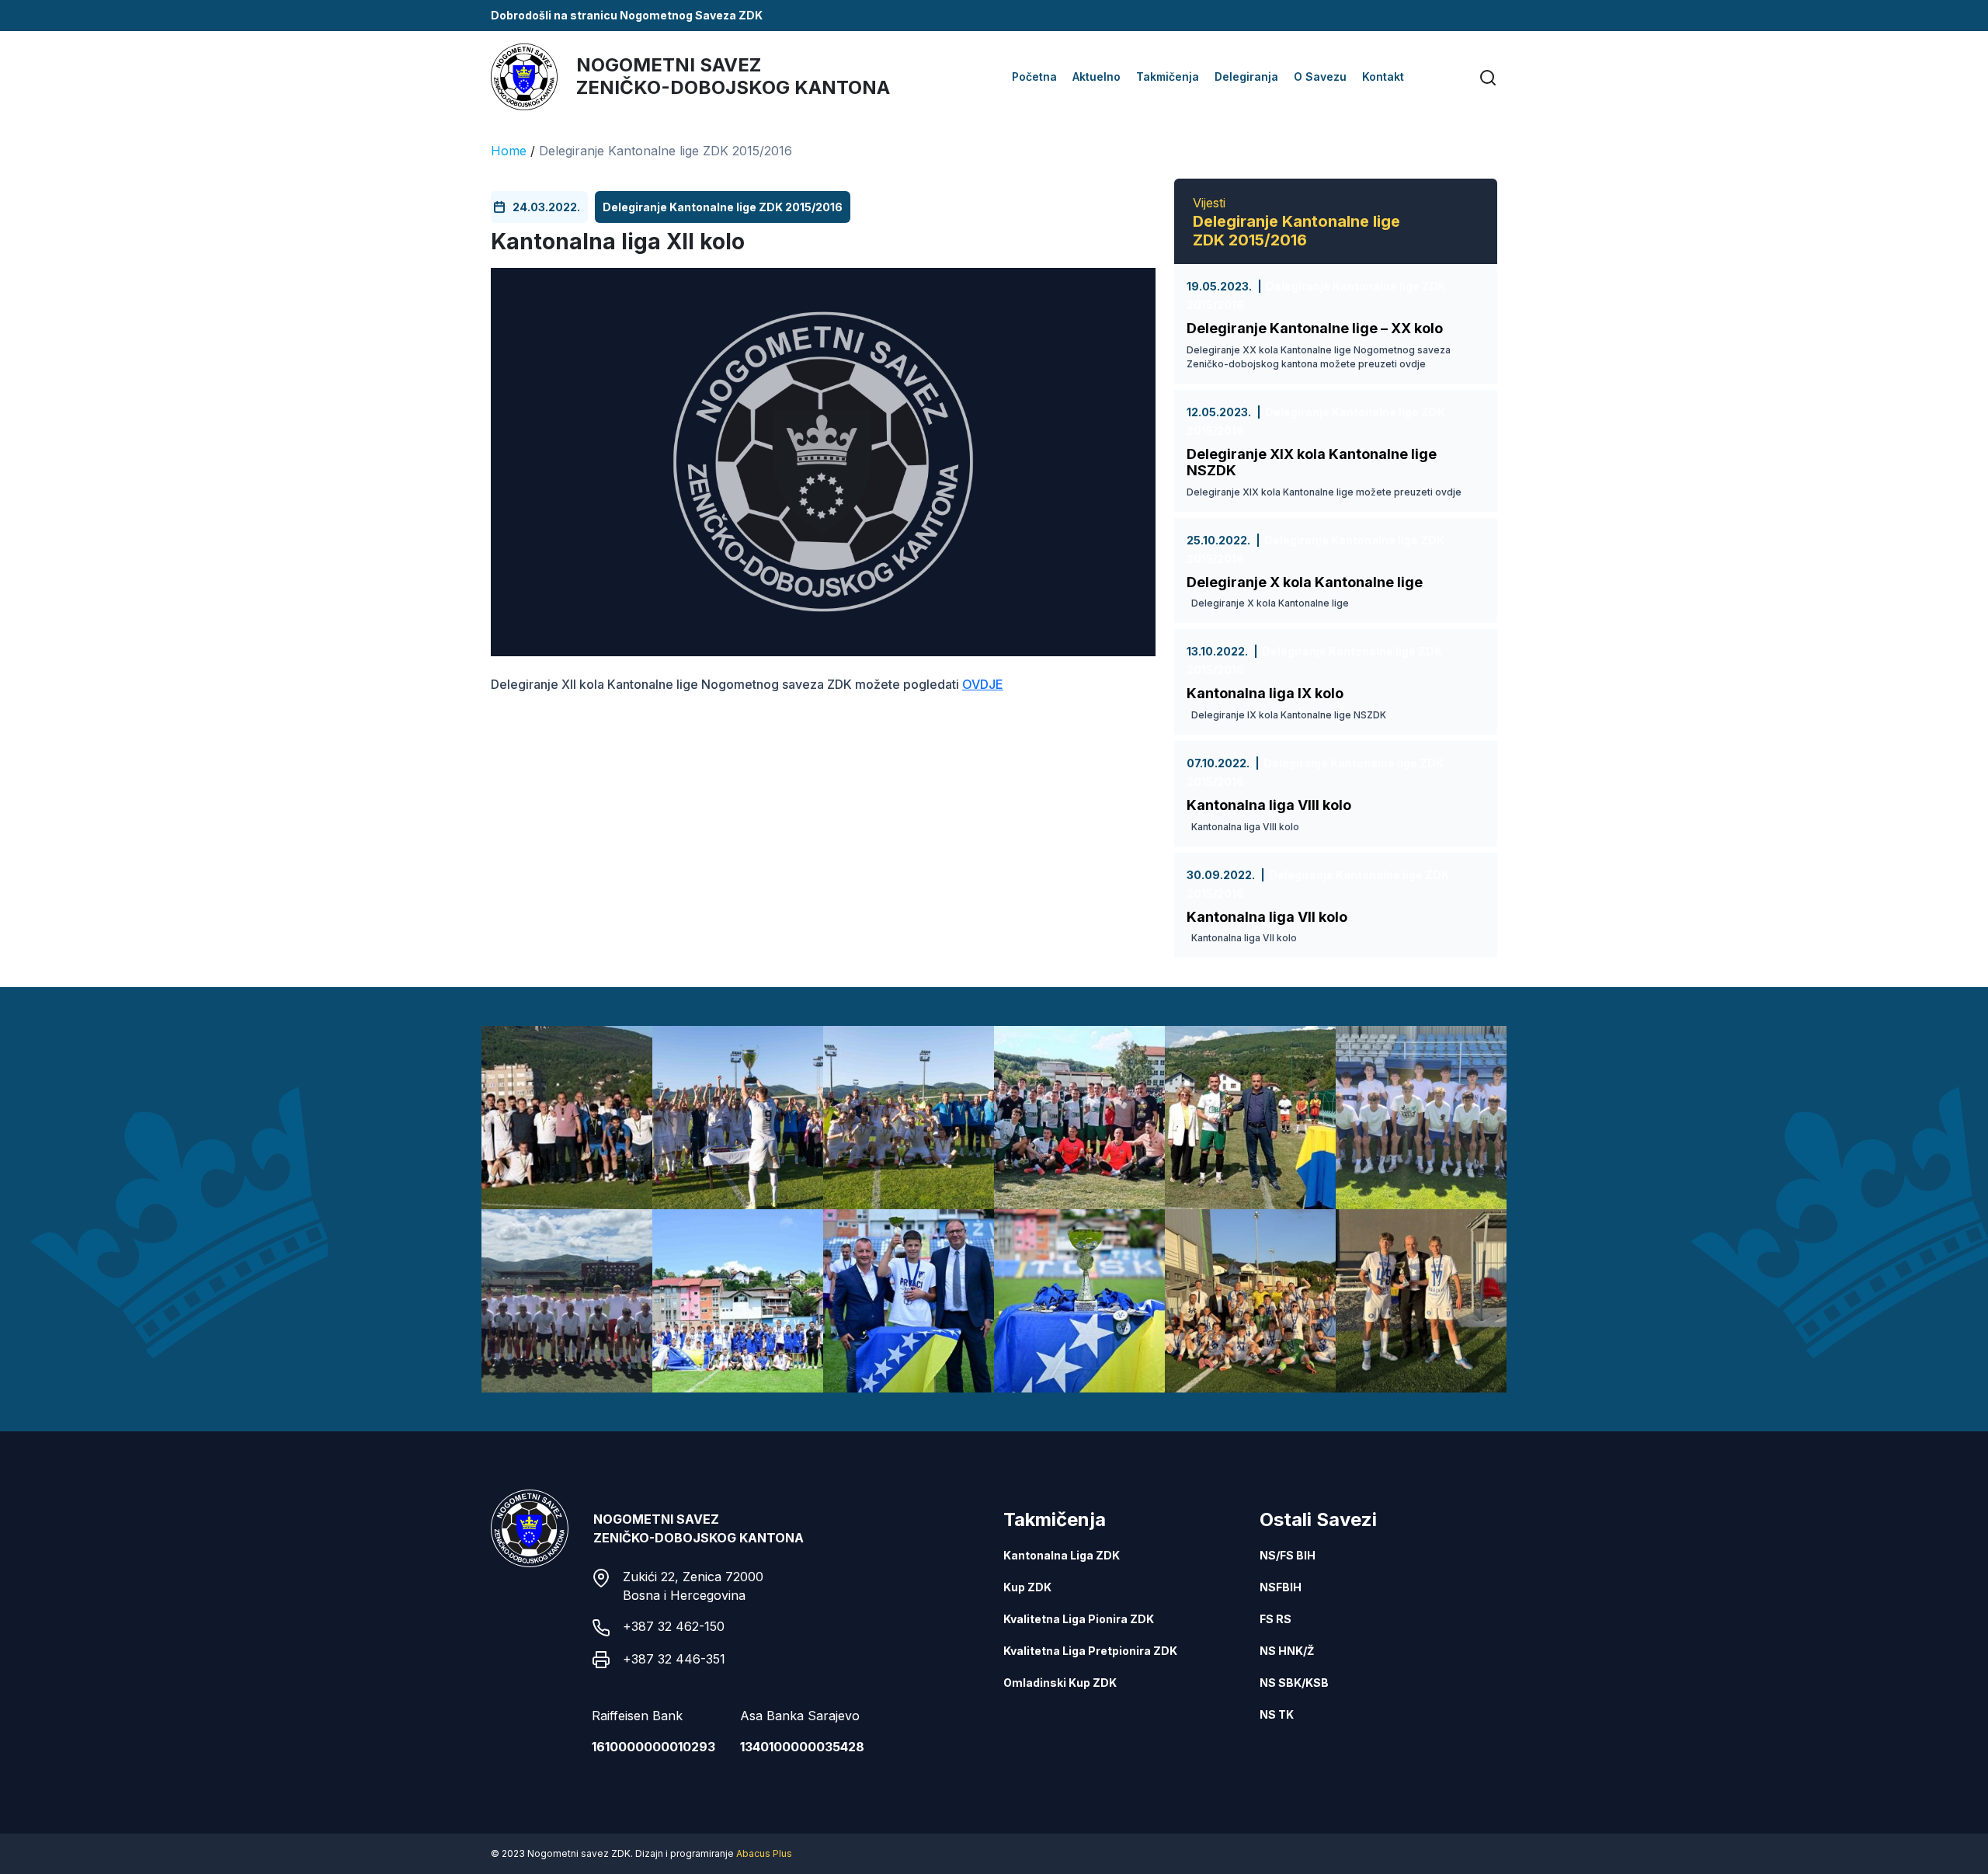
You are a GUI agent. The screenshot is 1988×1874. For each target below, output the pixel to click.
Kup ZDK (1027, 1587)
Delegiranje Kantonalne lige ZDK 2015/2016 (666, 151)
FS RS (1276, 1619)
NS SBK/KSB (1294, 1683)
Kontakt (1383, 76)
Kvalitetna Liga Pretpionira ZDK (1090, 1651)
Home (509, 151)
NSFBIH (1281, 1587)
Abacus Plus (764, 1853)
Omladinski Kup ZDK (1060, 1683)
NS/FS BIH (1288, 1555)
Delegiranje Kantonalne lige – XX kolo (1315, 328)
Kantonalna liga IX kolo (1265, 693)
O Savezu (1320, 76)
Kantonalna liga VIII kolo (1269, 805)
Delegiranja (1246, 76)
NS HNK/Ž (1287, 1651)
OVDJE (983, 684)
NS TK (1277, 1714)
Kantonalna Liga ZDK (1062, 1555)
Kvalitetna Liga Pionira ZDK (1079, 1619)
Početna (1034, 76)
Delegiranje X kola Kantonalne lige (1305, 582)
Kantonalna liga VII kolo (1267, 917)
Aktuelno (1097, 76)
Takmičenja (1168, 76)
